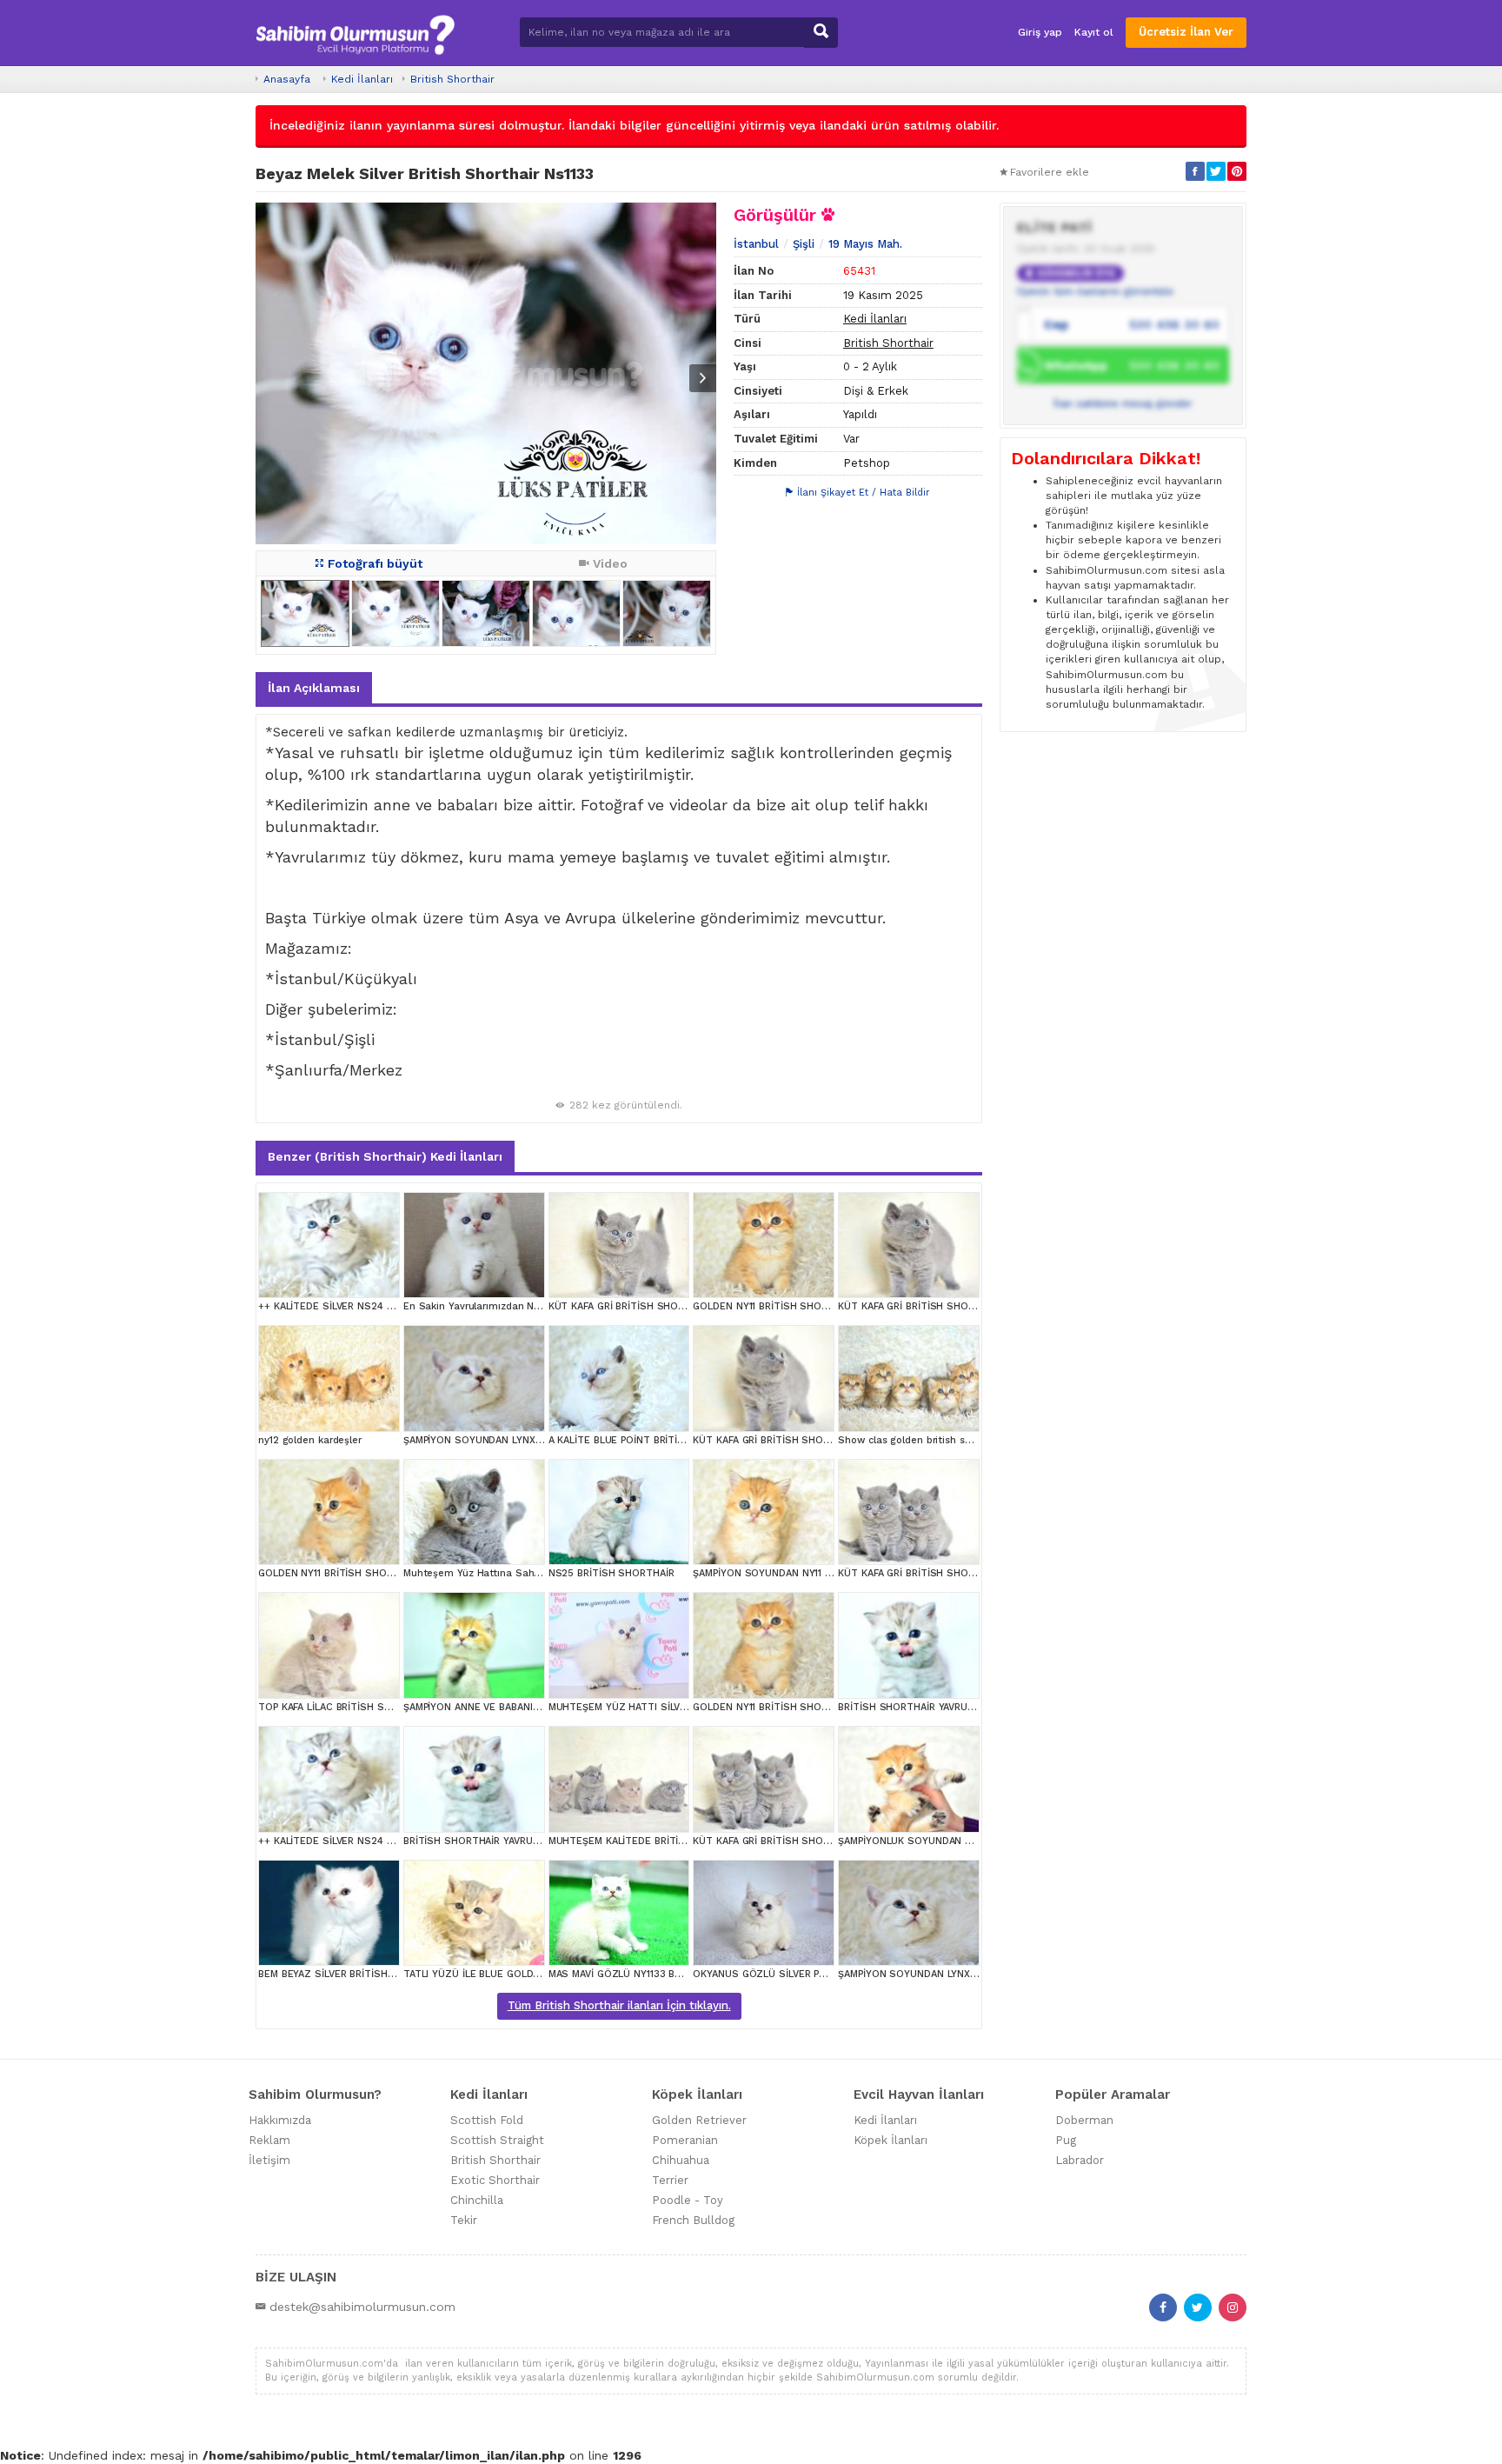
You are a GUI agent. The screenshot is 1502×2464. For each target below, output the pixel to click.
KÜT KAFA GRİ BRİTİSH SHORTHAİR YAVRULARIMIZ (955, 1306)
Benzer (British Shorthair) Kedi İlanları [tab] (385, 1156)
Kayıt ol (1094, 32)
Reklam (269, 2140)
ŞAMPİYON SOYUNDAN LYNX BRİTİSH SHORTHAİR (519, 1440)
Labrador (1080, 2160)
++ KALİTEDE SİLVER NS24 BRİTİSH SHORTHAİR (371, 1306)
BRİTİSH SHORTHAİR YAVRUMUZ (913, 1707)
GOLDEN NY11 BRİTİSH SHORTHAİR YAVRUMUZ (801, 1306)
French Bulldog (693, 2220)
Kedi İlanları (362, 79)
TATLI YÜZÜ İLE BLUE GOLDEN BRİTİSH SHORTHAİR (525, 1974)
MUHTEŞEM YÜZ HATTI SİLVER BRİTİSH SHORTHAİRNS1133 (687, 1707)
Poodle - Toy (688, 2200)
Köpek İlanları (891, 2140)
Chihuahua (681, 2160)
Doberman (1084, 2120)
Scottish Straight (497, 2140)
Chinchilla (477, 2200)
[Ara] (821, 33)
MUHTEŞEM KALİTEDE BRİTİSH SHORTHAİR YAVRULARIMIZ (685, 1841)
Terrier (670, 2180)
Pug (1066, 2140)
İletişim (269, 2160)
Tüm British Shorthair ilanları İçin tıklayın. (619, 2005)
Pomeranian (685, 2140)
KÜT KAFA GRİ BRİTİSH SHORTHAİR (631, 1306)
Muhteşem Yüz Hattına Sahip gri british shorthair (520, 1573)
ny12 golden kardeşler (310, 1440)
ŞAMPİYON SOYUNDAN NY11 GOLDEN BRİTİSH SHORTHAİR (828, 1573)
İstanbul (756, 244)
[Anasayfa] (355, 33)
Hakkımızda (280, 2120)
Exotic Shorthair (495, 2180)
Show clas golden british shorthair (920, 1440)
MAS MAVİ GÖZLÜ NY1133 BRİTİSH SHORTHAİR (657, 1974)
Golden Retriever (699, 2120)
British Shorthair (452, 79)
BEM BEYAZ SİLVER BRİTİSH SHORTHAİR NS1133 (370, 1974)
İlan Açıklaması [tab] (314, 688)
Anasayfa (287, 79)
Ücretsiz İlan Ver (1186, 32)
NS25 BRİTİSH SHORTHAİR (611, 1573)
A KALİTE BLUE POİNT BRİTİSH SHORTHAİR (649, 1440)
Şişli (804, 244)
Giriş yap (1040, 32)
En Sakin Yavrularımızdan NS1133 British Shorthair (522, 1306)
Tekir (464, 2220)
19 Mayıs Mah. (865, 244)
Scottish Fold (487, 2120)
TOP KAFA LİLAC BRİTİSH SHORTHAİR (346, 1707)
